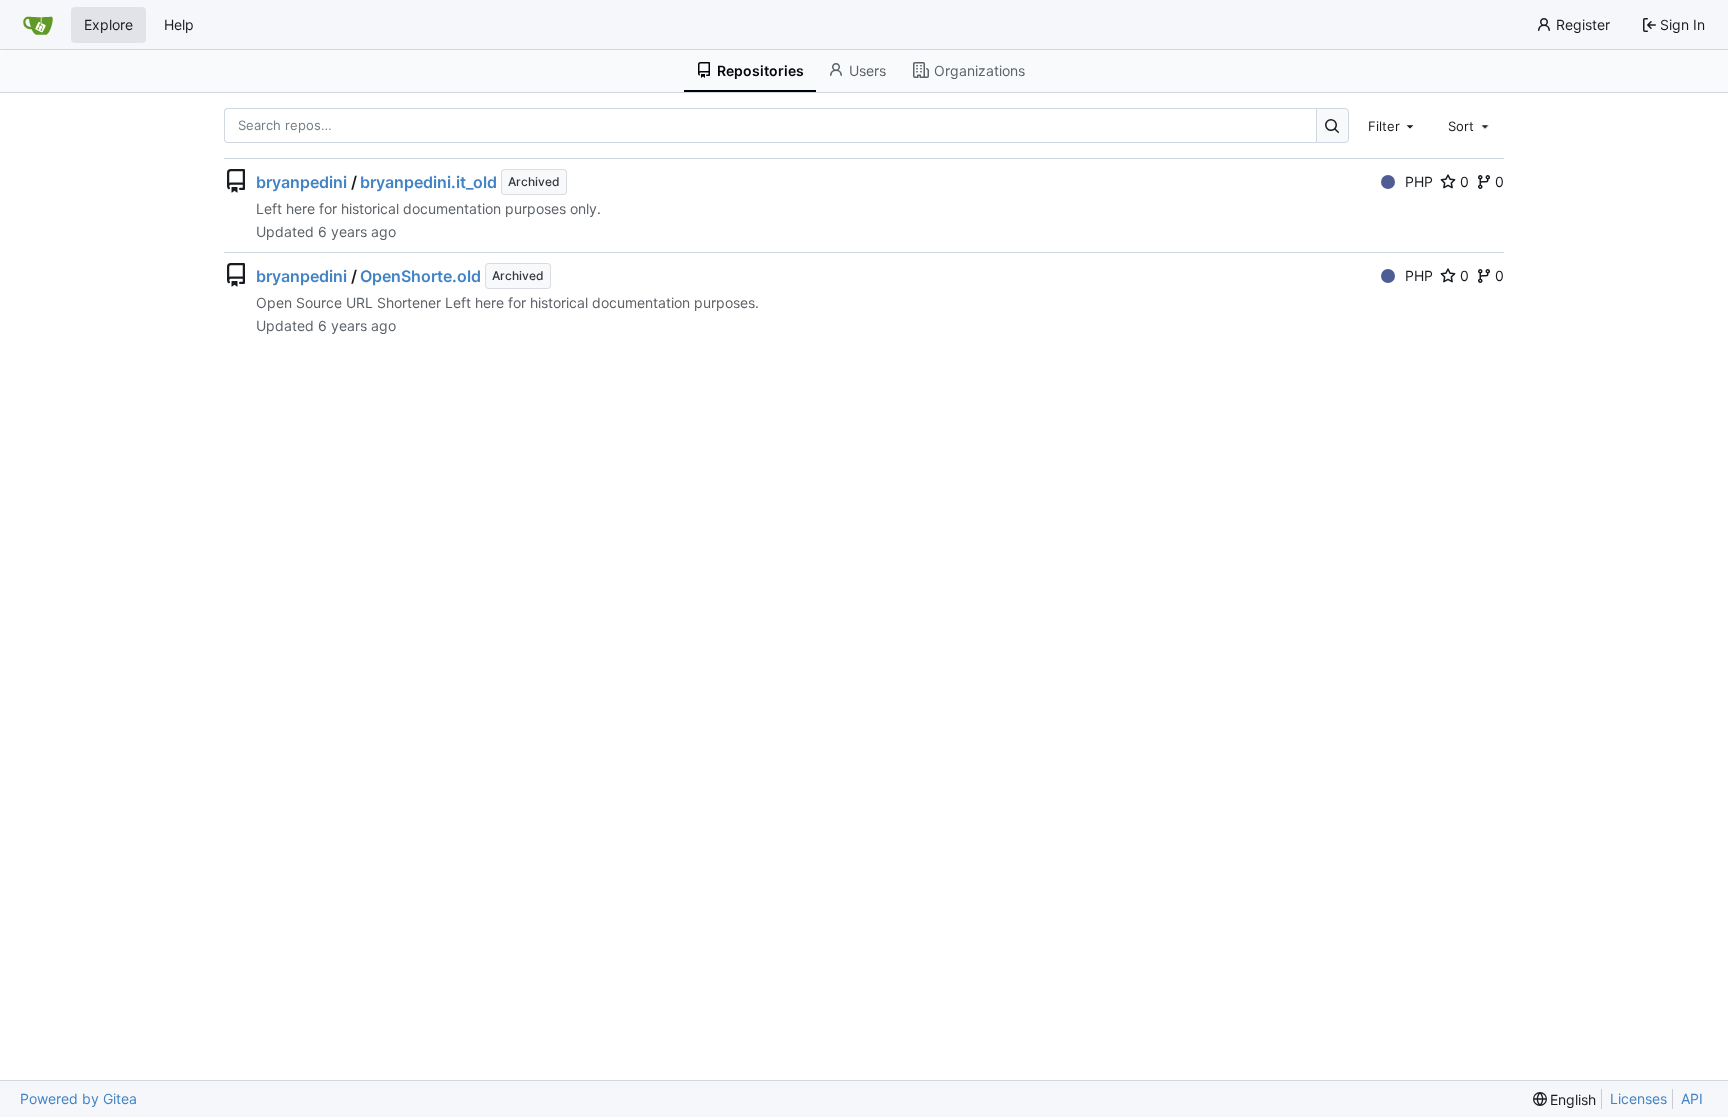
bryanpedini (301, 182)
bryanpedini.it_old (428, 182)
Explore (108, 24)
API (1692, 1098)
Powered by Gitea (78, 1098)
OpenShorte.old (420, 276)
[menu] (1565, 1099)
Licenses (1638, 1098)
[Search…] (1332, 125)
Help (179, 24)
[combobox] (1393, 125)
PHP (1419, 181)
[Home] (38, 25)
